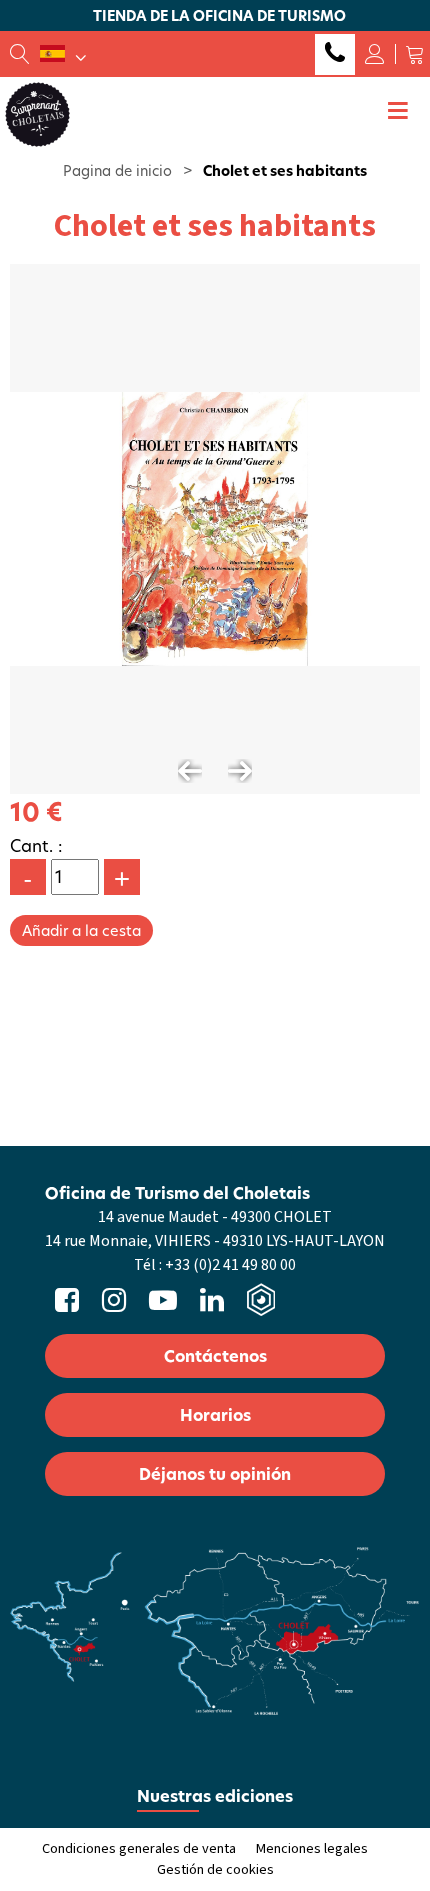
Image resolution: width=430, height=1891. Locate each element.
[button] (415, 54)
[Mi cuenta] (375, 54)
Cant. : (36, 845)
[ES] (63, 54)
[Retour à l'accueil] (37, 113)
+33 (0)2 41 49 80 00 (335, 54)
